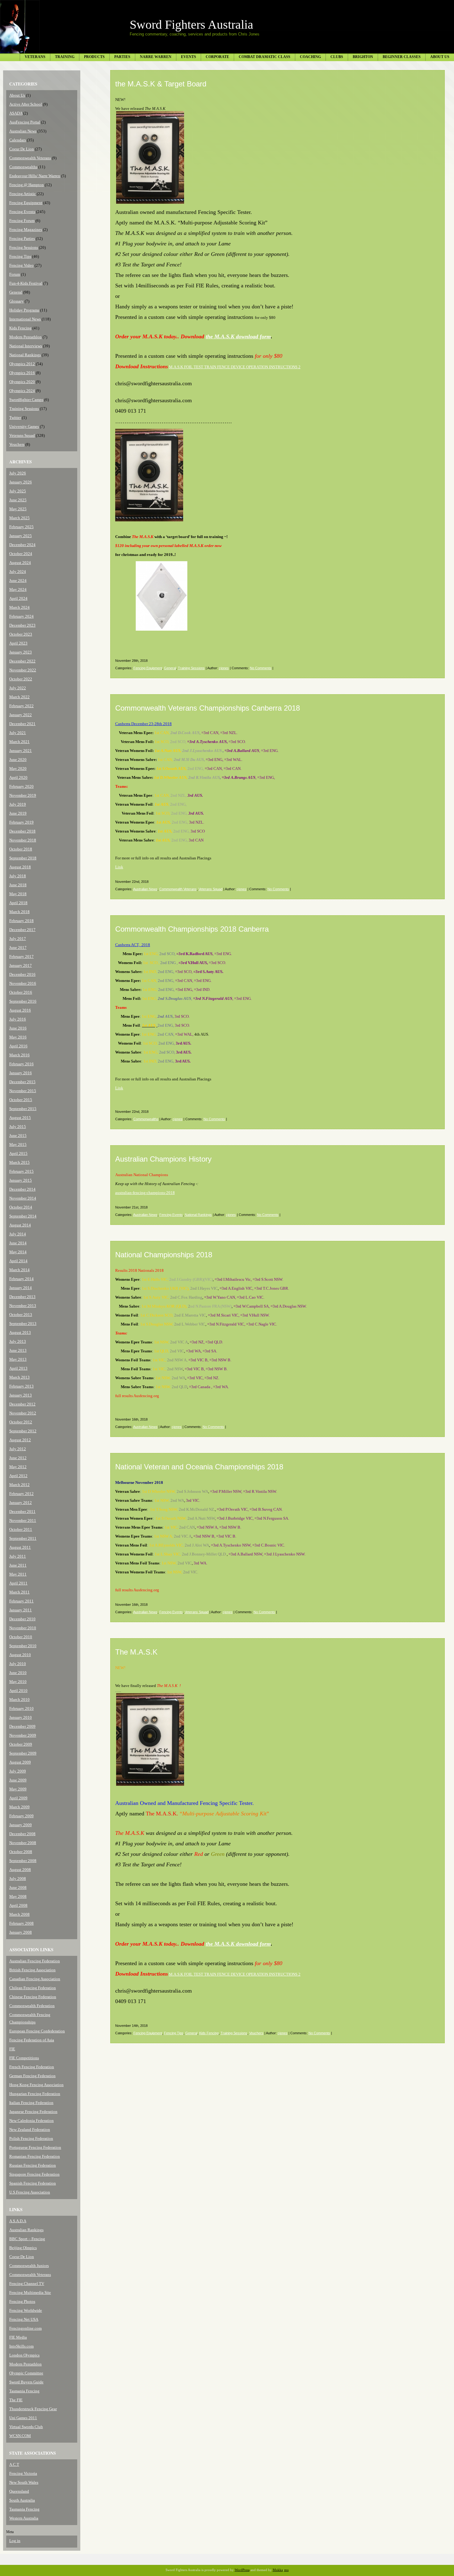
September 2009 (23, 1753)
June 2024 (18, 580)
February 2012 (21, 1494)
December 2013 (22, 1297)
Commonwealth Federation (32, 2006)
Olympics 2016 (22, 373)
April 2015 (18, 1153)
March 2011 (19, 1592)
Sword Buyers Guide (26, 2382)
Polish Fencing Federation (31, 2138)
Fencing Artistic (23, 194)
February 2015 (21, 1171)
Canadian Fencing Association (35, 1979)
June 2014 (18, 1243)
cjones (224, 668)
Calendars (18, 140)
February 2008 (21, 1923)
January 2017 (21, 965)
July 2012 (18, 1449)
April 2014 (18, 1261)
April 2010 (18, 1691)
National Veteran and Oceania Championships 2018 (199, 1467)
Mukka (278, 2570)
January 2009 (21, 1825)
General (16, 292)
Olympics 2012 (22, 364)
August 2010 (20, 1655)
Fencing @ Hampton (27, 185)
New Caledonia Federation (32, 2121)
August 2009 (20, 1762)
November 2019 (23, 795)
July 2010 (18, 1664)
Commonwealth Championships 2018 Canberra (192, 929)
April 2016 (18, 1046)
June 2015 (18, 1136)
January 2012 (21, 1503)
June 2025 (18, 500)
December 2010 (22, 1619)
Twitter (15, 418)
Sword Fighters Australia (191, 25)
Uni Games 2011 (23, 2418)
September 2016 (23, 1001)
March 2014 (19, 1270)
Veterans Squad (22, 435)
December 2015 (22, 1082)
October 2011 (21, 1529)
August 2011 (20, 1547)
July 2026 (18, 473)
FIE (12, 2049)
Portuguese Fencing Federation (35, 2147)
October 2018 (21, 849)
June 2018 (18, 885)
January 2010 (21, 1717)
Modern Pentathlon (25, 337)
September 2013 (23, 1323)
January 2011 (21, 1610)
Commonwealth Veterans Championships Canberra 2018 (208, 708)
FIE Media (18, 2337)
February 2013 (21, 1386)
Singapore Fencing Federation (34, 2174)
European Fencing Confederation (37, 2031)
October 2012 (21, 1422)
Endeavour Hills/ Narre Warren (35, 176)
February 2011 (21, 1601)
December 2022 (22, 661)
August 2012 (20, 1440)
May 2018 (18, 894)
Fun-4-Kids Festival (26, 283)
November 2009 (23, 1735)
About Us (440, 57)
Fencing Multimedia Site (30, 2292)
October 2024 (21, 554)
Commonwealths (23, 167)
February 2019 (21, 822)
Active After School (26, 104)
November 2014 (23, 1198)
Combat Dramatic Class (265, 57)
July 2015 (18, 1127)
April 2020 (18, 777)
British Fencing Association (32, 1970)
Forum (15, 274)
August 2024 (20, 563)
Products (94, 57)
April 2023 (18, 643)
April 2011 (18, 1583)
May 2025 (18, 509)
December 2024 (22, 545)
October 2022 (21, 679)
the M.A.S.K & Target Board (161, 84)
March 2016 (19, 1055)
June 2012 (18, 1458)
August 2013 (20, 1332)
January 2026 (21, 482)
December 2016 (22, 974)
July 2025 (18, 491)
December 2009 (22, 1726)
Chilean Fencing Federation (33, 1988)
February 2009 (21, 1816)
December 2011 (22, 1511)
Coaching (310, 57)
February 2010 (21, 1708)
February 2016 (21, 1064)
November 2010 (23, 1628)
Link (119, 867)
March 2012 (19, 1485)
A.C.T (14, 2464)
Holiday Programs (24, 310)
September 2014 (23, 1216)
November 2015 (23, 1091)
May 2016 (18, 1037)
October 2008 (21, 1852)
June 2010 (18, 1673)
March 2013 (19, 1377)
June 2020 (18, 760)
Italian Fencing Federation (31, 2103)
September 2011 (23, 1538)
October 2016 (21, 992)
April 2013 (18, 1368)
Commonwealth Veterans (30, 158)
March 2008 (19, 1914)
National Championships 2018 (164, 1255)
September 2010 (23, 1646)
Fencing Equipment (26, 203)
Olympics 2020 (22, 382)
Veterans (35, 57)
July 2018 (18, 876)
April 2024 (18, 598)
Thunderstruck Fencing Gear (33, 2409)
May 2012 (18, 1467)
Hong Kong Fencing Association (36, 2085)
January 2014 (21, 1288)
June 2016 (18, 1028)
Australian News (23, 131)
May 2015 (18, 1144)
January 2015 (21, 1180)
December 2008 (22, 1834)
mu (286, 2570)
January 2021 (21, 751)
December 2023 (22, 625)
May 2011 (18, 1574)
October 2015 (21, 1100)
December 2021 (22, 724)
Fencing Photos (22, 2301)
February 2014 (21, 1279)
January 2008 (21, 1932)
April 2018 (18, 903)
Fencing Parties (22, 238)
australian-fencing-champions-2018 (145, 1193)
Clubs (337, 57)
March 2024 (19, 607)
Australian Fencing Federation (35, 1961)
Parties (122, 57)
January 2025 (21, 536)
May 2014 (18, 1252)
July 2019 (18, 804)
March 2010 (19, 1699)
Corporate (217, 57)
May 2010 (18, 1682)
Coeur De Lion (22, 149)
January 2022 (21, 715)
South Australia (22, 2500)
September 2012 (23, 1431)
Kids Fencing (20, 328)
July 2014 (18, 1234)
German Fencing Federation (32, 2076)
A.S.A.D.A (18, 2221)
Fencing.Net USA (24, 2319)
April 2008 (18, 1905)
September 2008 (23, 1861)
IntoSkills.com (21, 2346)
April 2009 (18, 1798)
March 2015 (19, 1162)
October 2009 (21, 1744)
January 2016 (21, 1073)
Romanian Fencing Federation (35, 2156)
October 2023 (21, 634)
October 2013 (21, 1315)
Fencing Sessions (24, 247)
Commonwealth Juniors (29, 2266)
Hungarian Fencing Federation (35, 2094)
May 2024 (18, 589)
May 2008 (18, 1896)
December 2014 (22, 1189)
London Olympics (24, 2355)
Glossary (17, 301)
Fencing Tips (20, 256)
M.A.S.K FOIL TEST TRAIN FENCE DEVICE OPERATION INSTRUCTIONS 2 (235, 367)
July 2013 (18, 1341)
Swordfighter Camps (26, 400)
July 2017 (18, 939)
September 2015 (23, 1109)
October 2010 (21, 1637)
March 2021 (19, 742)
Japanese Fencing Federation (33, 2112)
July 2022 (18, 688)
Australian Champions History (163, 1159)
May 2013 (18, 1359)
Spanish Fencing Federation (33, 2183)
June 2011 (18, 1565)
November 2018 (23, 840)
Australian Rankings (26, 2230)
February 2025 (21, 527)
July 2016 (18, 1019)
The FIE (16, 2400)
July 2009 (18, 1771)
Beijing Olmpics (23, 2248)
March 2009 (19, 1807)
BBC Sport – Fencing (27, 2239)
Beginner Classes (402, 57)
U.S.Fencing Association (30, 2192)
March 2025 (19, 518)
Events (189, 57)
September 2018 (23, 858)
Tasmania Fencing (24, 2391)
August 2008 (20, 1870)
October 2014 (21, 1207)
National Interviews (26, 346)
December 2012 (22, 1404)
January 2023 (21, 652)
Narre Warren (156, 57)
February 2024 (21, 616)
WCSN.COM (20, 2436)
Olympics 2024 (22, 391)
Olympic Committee (26, 2373)
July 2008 (18, 1879)
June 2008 (18, 1887)
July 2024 (18, 572)
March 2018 (19, 912)
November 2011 (23, 1520)
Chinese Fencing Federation (33, 1997)
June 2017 (18, 948)
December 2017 (22, 930)
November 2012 (23, 1413)
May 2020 (18, 768)
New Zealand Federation (30, 2129)
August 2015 (20, 1118)
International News (25, 319)
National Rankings (25, 355)
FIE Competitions (24, 2058)
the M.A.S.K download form (238, 336)
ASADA (16, 113)
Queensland (19, 2491)
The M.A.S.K (136, 1652)
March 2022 (19, 697)
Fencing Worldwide (26, 2310)
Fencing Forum (22, 221)
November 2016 (23, 983)
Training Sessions (24, 409)
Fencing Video (21, 265)
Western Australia (24, 2518)
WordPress (242, 2570)
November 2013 (23, 1306)
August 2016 (20, 1010)
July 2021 (18, 733)
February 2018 (21, 921)
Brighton (363, 57)
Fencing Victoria (23, 2473)
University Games (24, 426)
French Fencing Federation (32, 2067)
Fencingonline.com (25, 2328)
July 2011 (18, 1556)
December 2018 (22, 831)
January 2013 (21, 1395)
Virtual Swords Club (26, 2427)
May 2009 (18, 1789)
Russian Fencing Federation (33, 2165)
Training (65, 57)
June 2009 (18, 1780)
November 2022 (23, 670)
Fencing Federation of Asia (32, 2040)
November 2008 (23, 1843)
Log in (15, 2541)
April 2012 (18, 1476)
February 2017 (21, 956)
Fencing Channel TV (27, 2284)
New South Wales (24, 2482)
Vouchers (17, 444)
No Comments (261, 668)
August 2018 (20, 867)
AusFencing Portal (25, 122)
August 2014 (20, 1225)
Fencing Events (22, 212)
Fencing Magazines (26, 230)
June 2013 (18, 1350)
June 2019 (18, 813)
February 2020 (21, 786)
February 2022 (21, 706)
